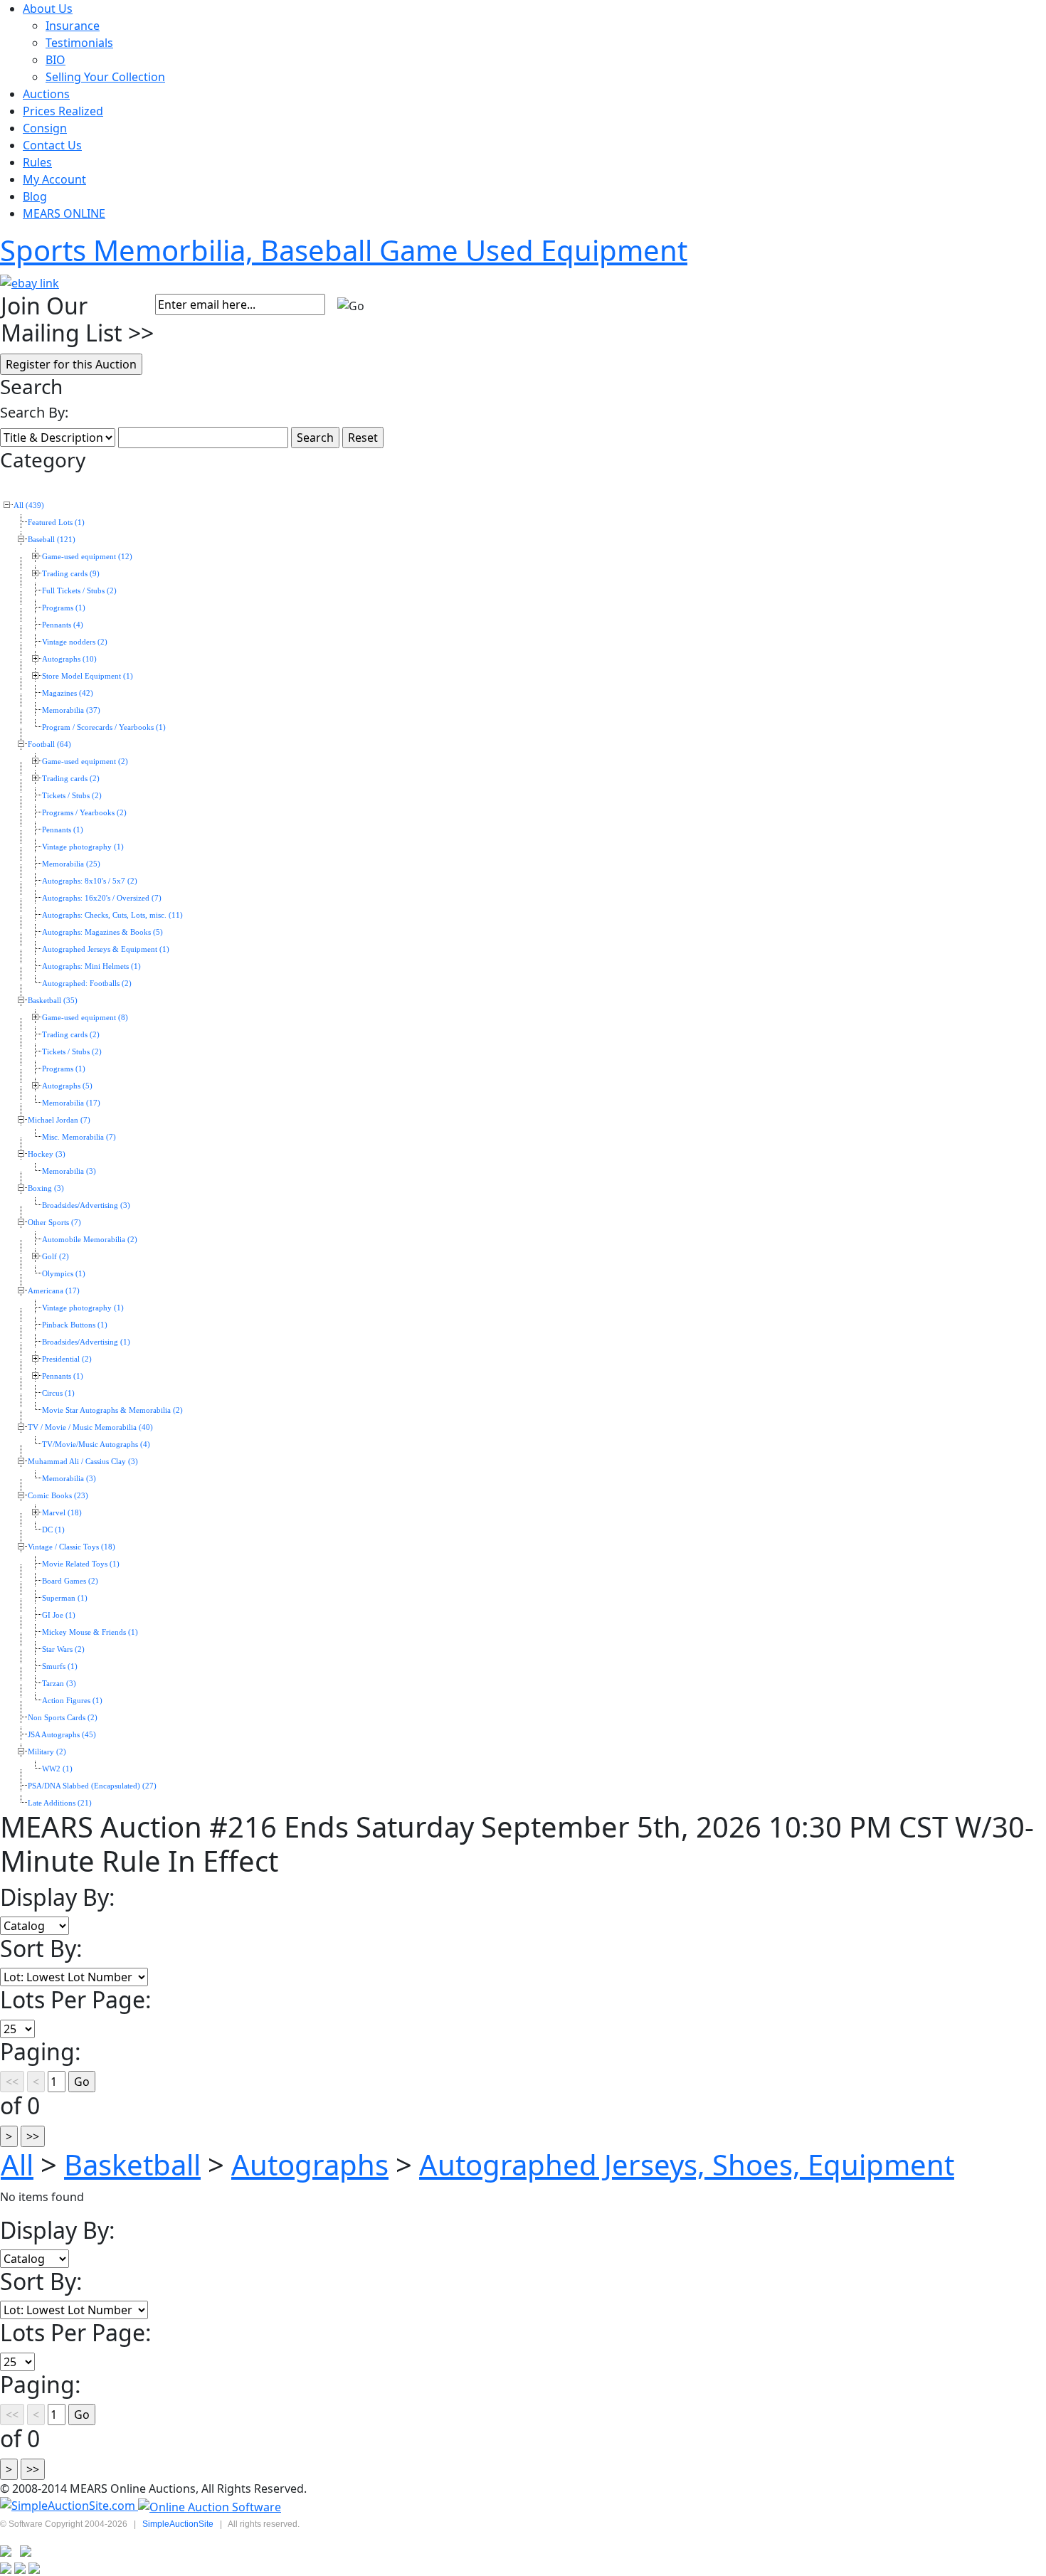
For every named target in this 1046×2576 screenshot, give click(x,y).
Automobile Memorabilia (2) (90, 1240)
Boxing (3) (46, 1188)
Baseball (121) (52, 540)
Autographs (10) (69, 659)
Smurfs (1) (60, 1666)
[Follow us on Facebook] (26, 2550)
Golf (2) (56, 1257)
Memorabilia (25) (71, 864)
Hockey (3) (47, 1154)
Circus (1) (58, 1393)
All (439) (29, 505)
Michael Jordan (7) (59, 1120)
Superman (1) (65, 1598)
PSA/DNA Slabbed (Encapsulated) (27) (92, 1786)
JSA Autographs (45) (62, 1735)
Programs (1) (64, 608)
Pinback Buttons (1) (75, 1325)
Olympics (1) (64, 1274)
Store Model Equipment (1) (88, 676)
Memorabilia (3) (69, 1171)
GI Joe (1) (59, 1615)
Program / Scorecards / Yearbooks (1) (104, 727)
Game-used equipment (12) (87, 557)
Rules (37, 162)
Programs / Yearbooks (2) (84, 813)
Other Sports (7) (54, 1223)
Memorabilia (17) (71, 1103)
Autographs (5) (67, 1086)
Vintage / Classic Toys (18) (72, 1547)
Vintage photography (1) (83, 847)
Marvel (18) (62, 1513)
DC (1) (53, 1530)
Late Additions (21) (60, 1803)
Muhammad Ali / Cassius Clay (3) (83, 1462)
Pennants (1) (63, 830)
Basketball (132, 2164)
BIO (56, 60)
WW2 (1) (57, 1769)
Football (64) (49, 744)
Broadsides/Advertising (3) (86, 1205)
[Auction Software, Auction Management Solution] (69, 2506)
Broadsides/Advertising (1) (86, 1342)
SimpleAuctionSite (178, 2524)
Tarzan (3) (59, 1684)
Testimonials (79, 43)
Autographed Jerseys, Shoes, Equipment (687, 2164)
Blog (35, 196)
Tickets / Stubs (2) (72, 796)
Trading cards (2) (71, 779)
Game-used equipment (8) (85, 1018)
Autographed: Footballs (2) (87, 984)
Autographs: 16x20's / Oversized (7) (102, 898)
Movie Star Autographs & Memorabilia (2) (112, 1410)
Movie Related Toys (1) (81, 1564)
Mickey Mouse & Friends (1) (90, 1632)
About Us (48, 9)
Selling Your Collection (105, 77)
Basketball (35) (53, 1001)
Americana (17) (54, 1291)
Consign (45, 128)
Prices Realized (63, 111)
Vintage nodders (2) (75, 642)
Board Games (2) (70, 1581)
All (17, 2164)
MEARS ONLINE (64, 213)
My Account (54, 179)
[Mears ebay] (30, 282)
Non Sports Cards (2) (63, 1718)
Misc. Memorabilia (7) (79, 1137)
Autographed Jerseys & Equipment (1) (106, 949)
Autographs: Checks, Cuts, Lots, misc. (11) (112, 915)
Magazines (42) (68, 693)
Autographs (310, 2164)
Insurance (73, 26)
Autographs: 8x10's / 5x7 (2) (90, 881)
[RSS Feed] (6, 2550)
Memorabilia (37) (71, 710)
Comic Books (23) (58, 1496)
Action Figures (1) (72, 1701)
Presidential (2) (67, 1359)
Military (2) (47, 1752)
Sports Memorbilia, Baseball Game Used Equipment (344, 250)
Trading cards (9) (71, 574)
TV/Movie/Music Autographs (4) (96, 1445)
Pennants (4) (63, 625)
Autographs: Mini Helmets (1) (91, 966)
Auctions (46, 94)
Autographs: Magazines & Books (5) (102, 932)
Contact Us (52, 145)
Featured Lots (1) (56, 523)
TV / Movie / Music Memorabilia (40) (90, 1427)
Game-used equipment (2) (85, 762)
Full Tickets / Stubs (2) (79, 591)
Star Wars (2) (63, 1649)
